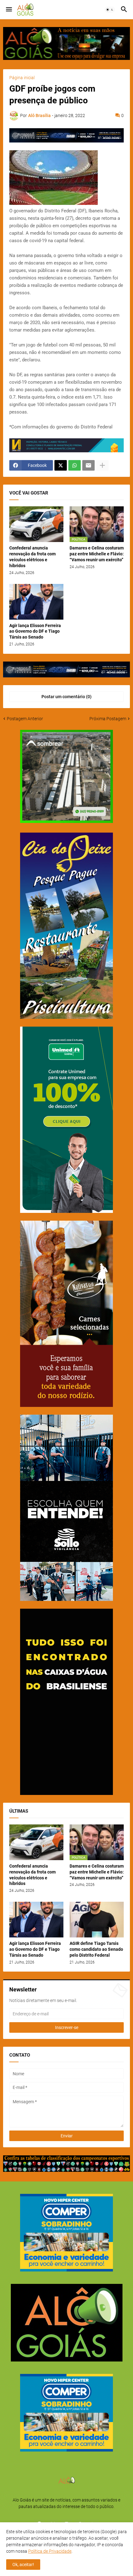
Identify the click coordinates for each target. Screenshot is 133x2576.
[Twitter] (61, 465)
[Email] (88, 465)
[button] (9, 10)
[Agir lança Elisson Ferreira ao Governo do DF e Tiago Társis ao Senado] (36, 602)
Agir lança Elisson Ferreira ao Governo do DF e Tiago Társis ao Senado (35, 631)
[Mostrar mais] (102, 465)
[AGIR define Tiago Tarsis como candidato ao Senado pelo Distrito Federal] (97, 1920)
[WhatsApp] (75, 465)
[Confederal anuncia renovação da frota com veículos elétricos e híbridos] (36, 524)
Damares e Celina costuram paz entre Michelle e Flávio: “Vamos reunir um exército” (97, 554)
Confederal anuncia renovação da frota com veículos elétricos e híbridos (32, 557)
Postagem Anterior (25, 719)
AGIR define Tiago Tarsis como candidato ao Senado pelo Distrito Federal (96, 1949)
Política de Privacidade (50, 2551)
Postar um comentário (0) (66, 697)
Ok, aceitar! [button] (23, 2565)
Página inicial (22, 78)
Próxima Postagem (108, 719)
